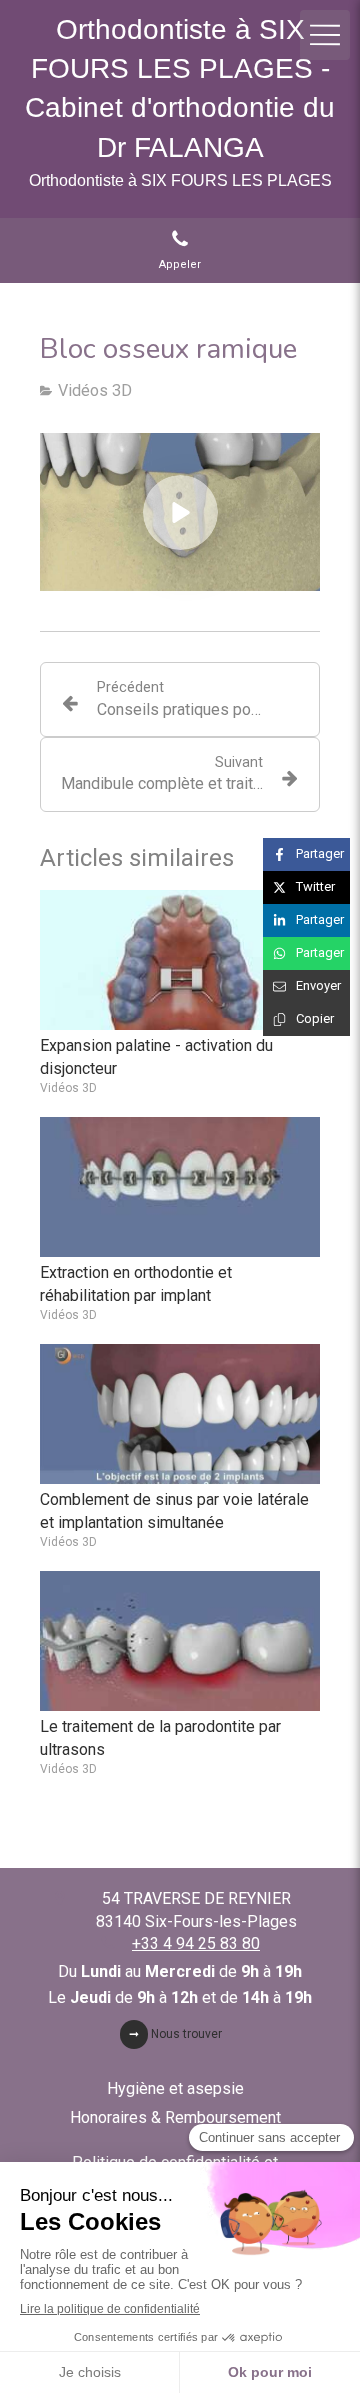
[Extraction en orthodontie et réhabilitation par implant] (180, 1187)
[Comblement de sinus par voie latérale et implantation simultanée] (180, 1414)
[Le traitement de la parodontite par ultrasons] (180, 1641)
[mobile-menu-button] (325, 35)
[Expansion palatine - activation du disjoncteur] (180, 960)
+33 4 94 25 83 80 (196, 1943)
